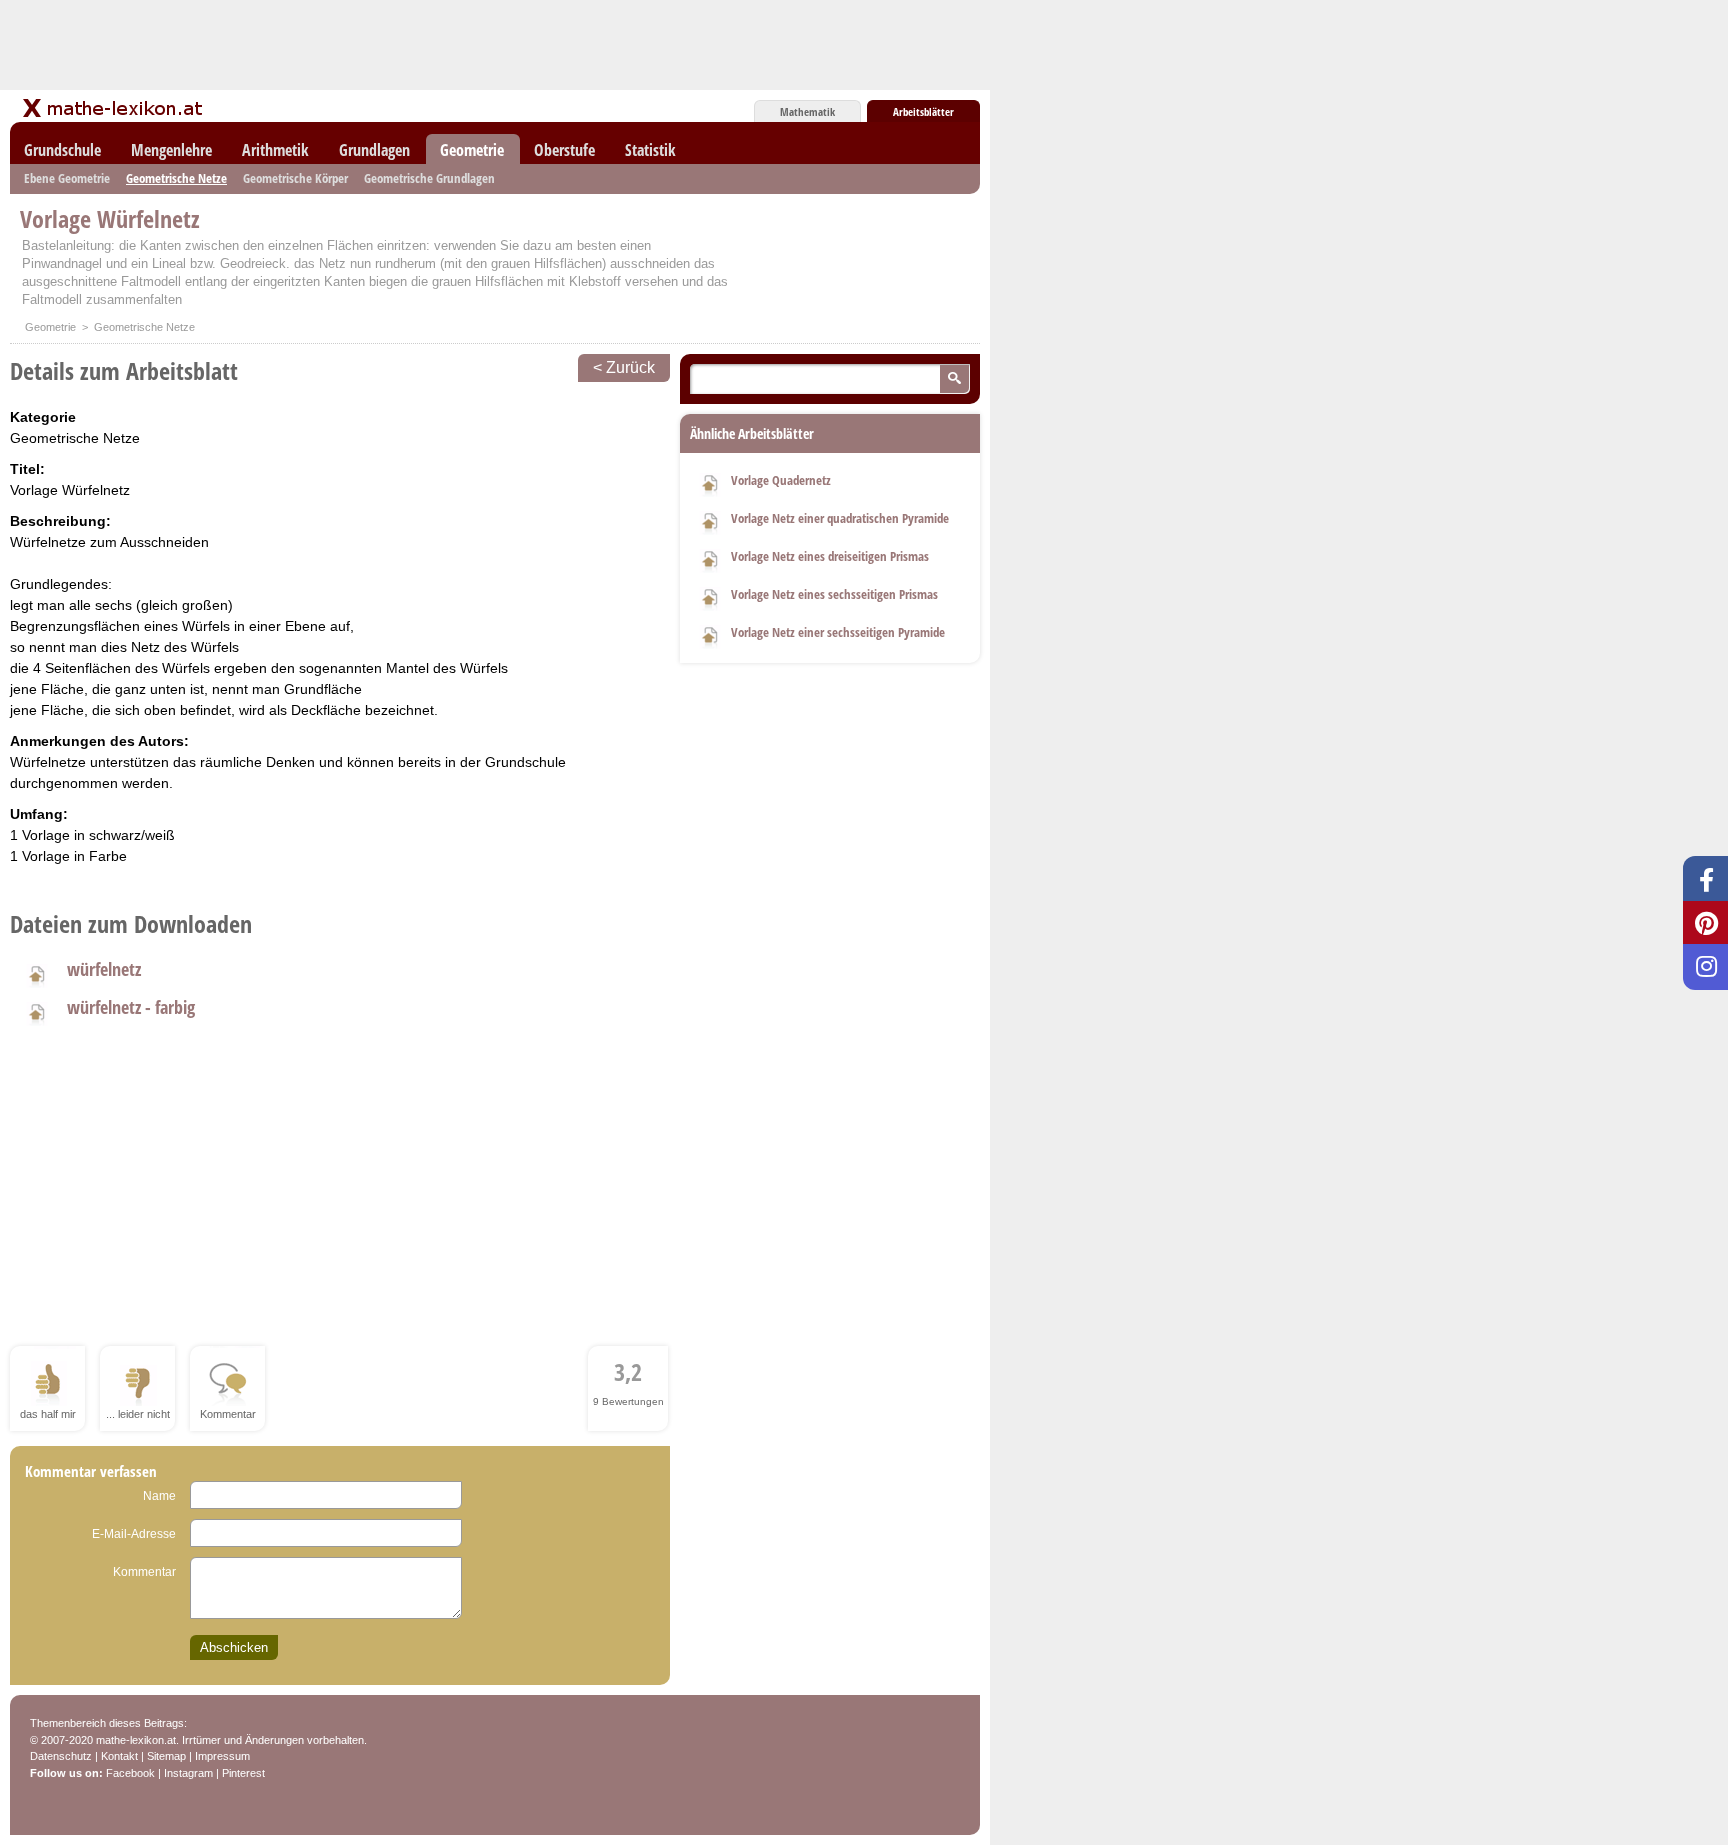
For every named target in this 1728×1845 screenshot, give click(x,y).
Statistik (650, 150)
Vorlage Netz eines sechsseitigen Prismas (834, 594)
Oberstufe (564, 150)
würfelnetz (104, 969)
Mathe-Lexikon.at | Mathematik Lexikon (114, 108)
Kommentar (144, 1572)
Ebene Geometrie (67, 178)
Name (159, 1496)
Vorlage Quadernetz (781, 480)
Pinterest (243, 1773)
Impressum (222, 1756)
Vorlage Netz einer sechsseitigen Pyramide (838, 632)
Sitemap (166, 1756)
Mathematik (807, 111)
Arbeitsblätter (923, 111)
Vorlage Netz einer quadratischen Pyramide (840, 518)
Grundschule (62, 150)
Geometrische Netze (176, 178)
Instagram (188, 1773)
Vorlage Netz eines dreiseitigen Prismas (830, 556)
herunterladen (36, 973)
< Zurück (624, 367)
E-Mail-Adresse (134, 1534)
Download (710, 482)
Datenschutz (61, 1756)
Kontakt (119, 1756)
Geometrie (472, 150)
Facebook (130, 1773)
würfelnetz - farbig (131, 1007)
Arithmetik (275, 150)
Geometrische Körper (295, 178)
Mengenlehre (171, 150)
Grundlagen (374, 150)
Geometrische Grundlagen (429, 178)
